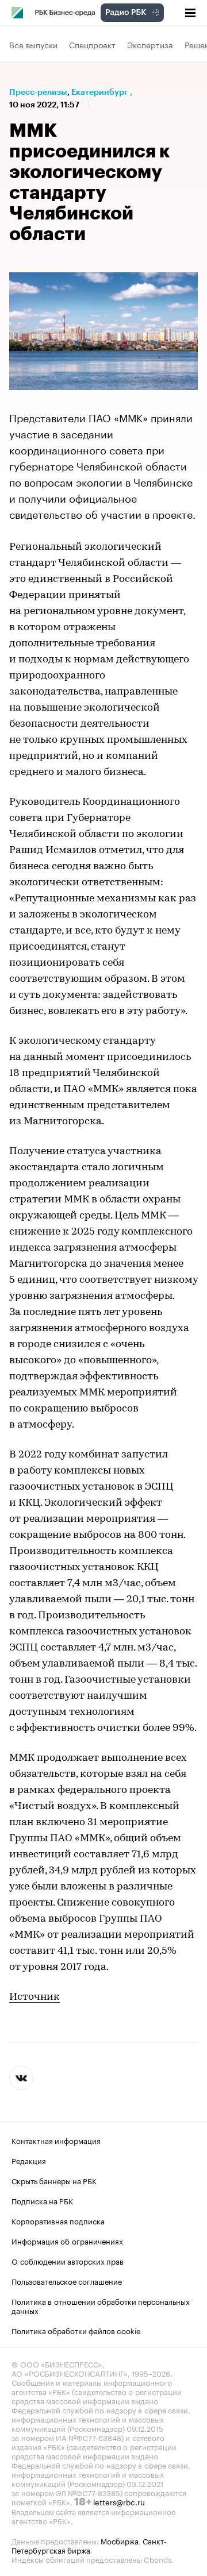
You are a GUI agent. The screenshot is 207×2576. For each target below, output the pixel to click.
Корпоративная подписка (58, 2220)
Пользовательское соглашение (67, 2281)
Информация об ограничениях (67, 2240)
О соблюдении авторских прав (68, 2261)
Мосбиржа (120, 2540)
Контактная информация (56, 2140)
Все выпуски (33, 44)
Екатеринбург (99, 92)
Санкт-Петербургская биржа (89, 2545)
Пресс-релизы (38, 92)
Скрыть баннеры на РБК (54, 2180)
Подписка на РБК (42, 2200)
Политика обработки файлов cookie (76, 2330)
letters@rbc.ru (119, 2501)
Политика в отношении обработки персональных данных (101, 2305)
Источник (34, 1997)
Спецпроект (92, 44)
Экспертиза (150, 44)
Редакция (29, 2160)
